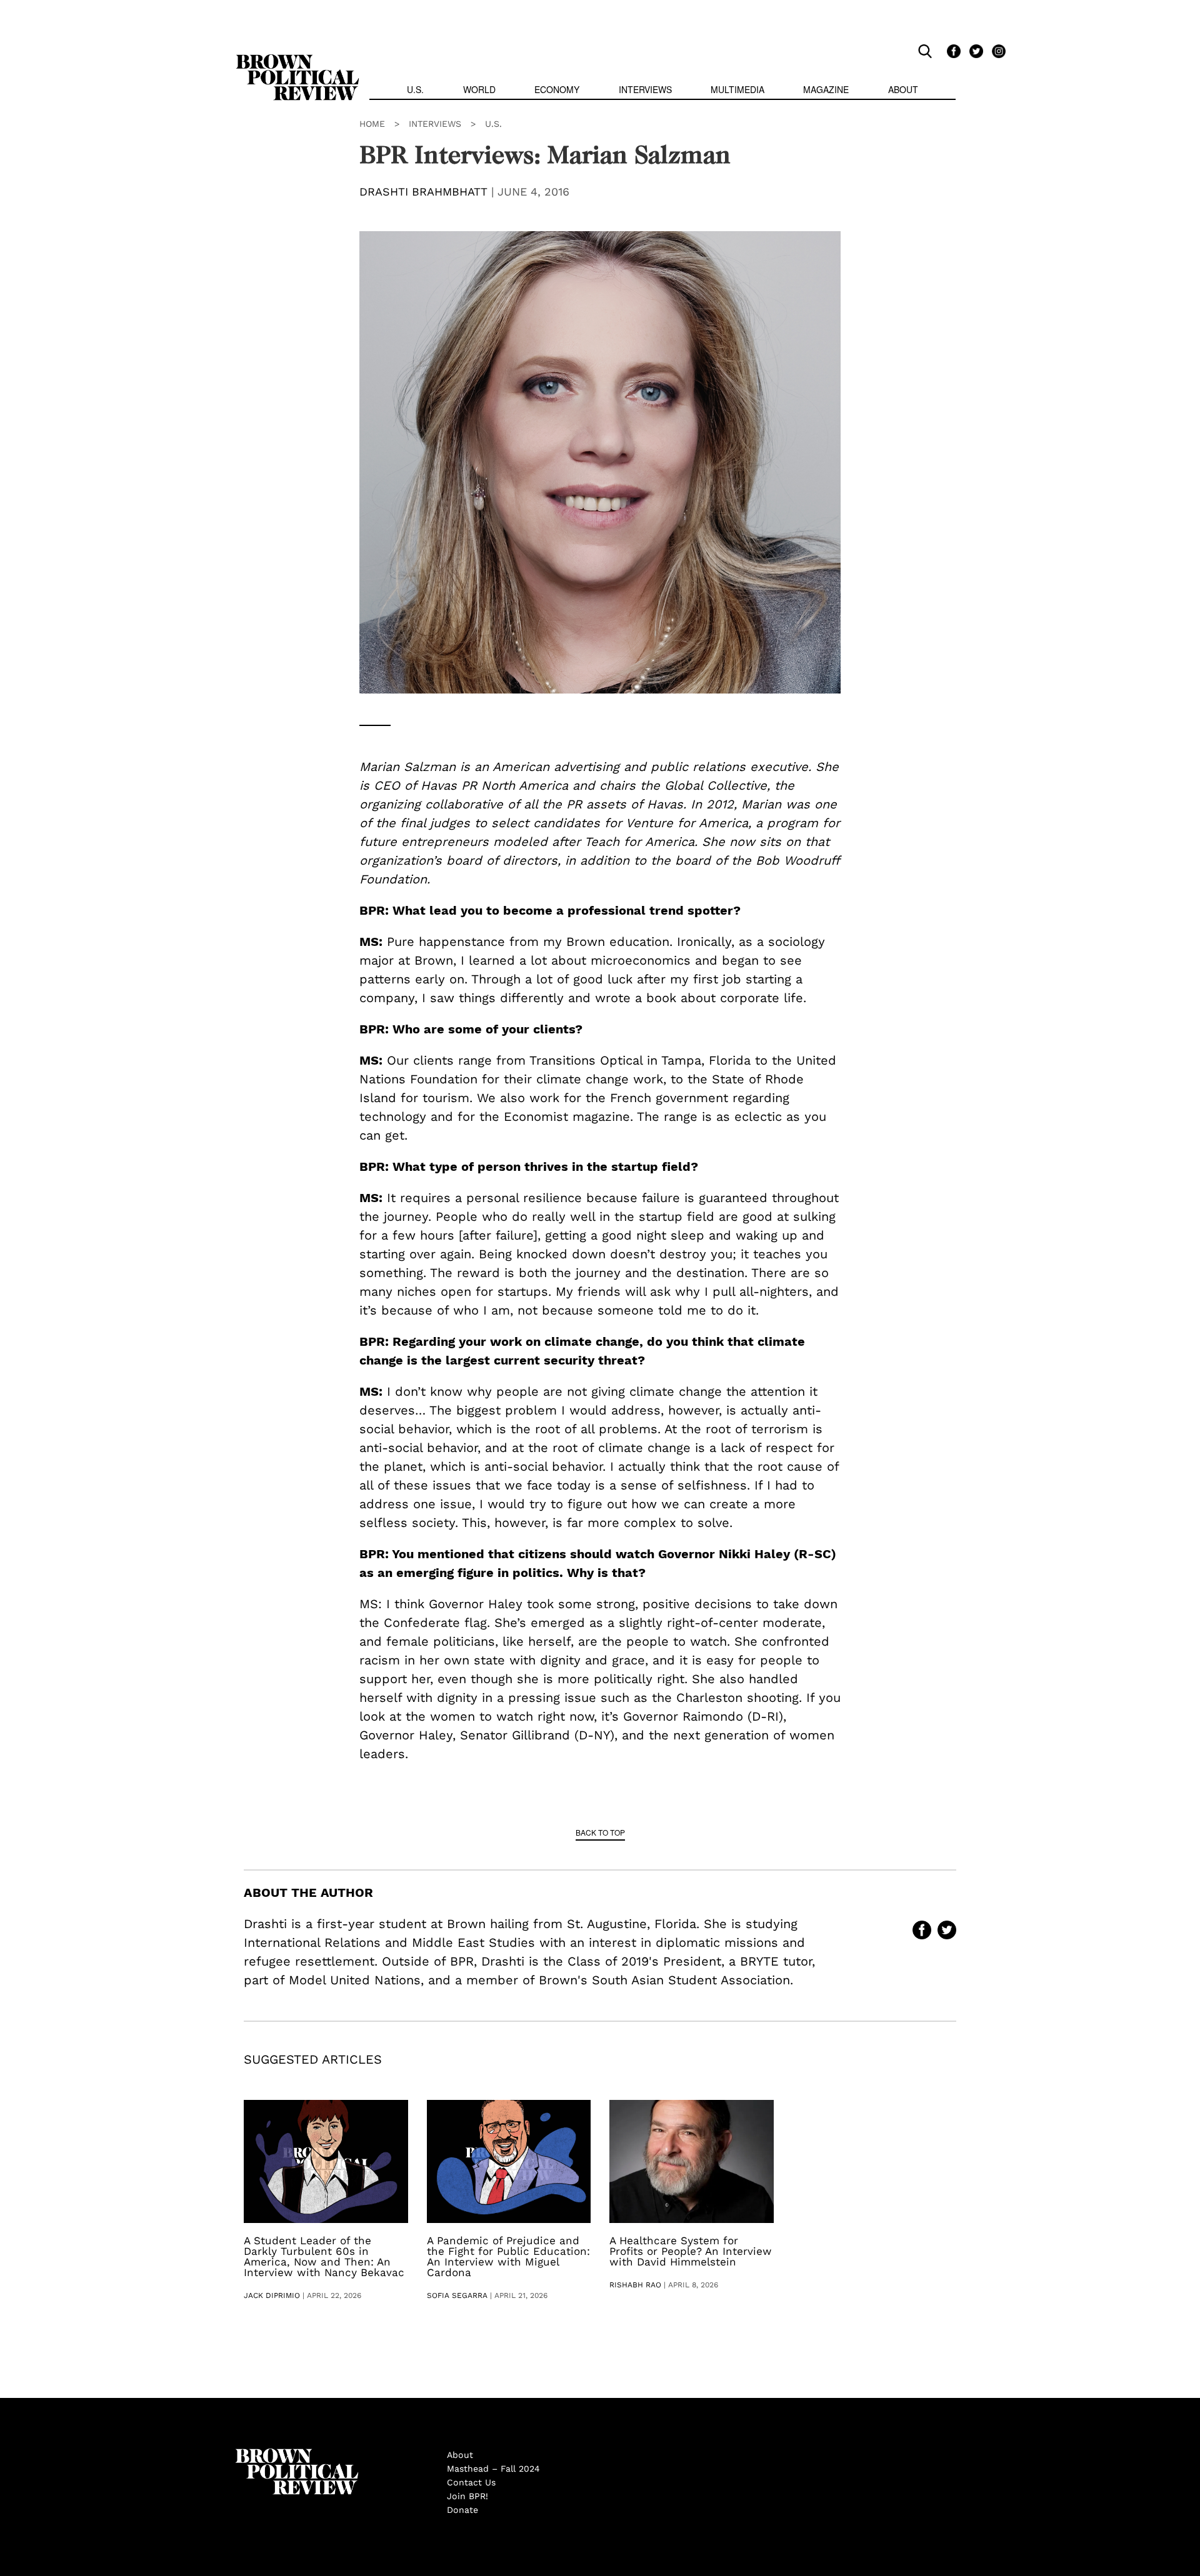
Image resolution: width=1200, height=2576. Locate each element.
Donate (462, 2510)
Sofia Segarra (457, 2295)
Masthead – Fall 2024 (493, 2469)
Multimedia (737, 89)
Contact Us (471, 2482)
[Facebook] (952, 51)
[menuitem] (415, 91)
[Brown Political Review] (297, 60)
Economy (557, 89)
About (903, 89)
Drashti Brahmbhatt (423, 191)
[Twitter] (974, 51)
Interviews (645, 89)
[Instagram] (996, 51)
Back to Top (600, 1832)
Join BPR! (467, 2496)
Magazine (826, 89)
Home (372, 124)
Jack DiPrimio (272, 2295)
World (479, 89)
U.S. (415, 89)
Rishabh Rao (635, 2285)
